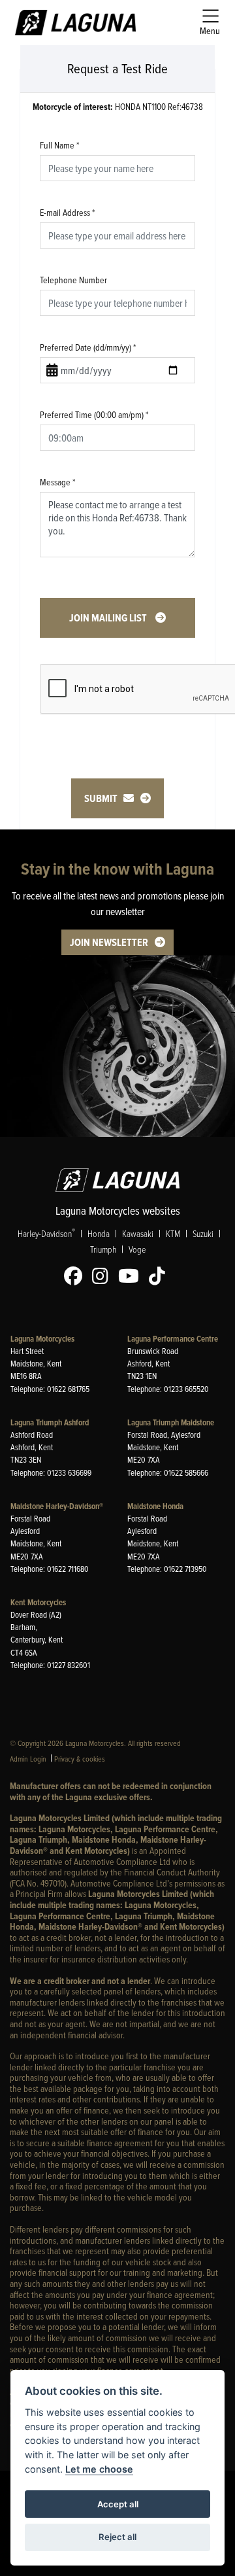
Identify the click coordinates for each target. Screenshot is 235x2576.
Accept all (118, 2504)
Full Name (60, 145)
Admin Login (28, 1759)
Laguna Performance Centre (173, 1339)
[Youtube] (132, 1276)
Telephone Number (73, 280)
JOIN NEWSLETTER (109, 942)
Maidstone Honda (155, 1506)
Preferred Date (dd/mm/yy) (88, 347)
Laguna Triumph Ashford (50, 1422)
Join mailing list (109, 618)
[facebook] (76, 1276)
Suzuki (203, 1233)
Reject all (117, 2537)
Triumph (103, 1249)
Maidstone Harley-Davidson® (57, 1506)
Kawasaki (138, 1233)
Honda (99, 1233)
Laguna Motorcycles (42, 1339)
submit (104, 798)
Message (58, 482)
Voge (137, 1249)
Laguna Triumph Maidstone (171, 1422)
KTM (173, 1233)
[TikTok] (160, 1276)
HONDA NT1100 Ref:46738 (118, 107)
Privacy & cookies (80, 1759)
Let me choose (99, 2469)
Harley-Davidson (46, 1233)
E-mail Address (68, 212)
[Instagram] (103, 1276)
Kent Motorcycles (38, 1602)
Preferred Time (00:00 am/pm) (94, 414)
